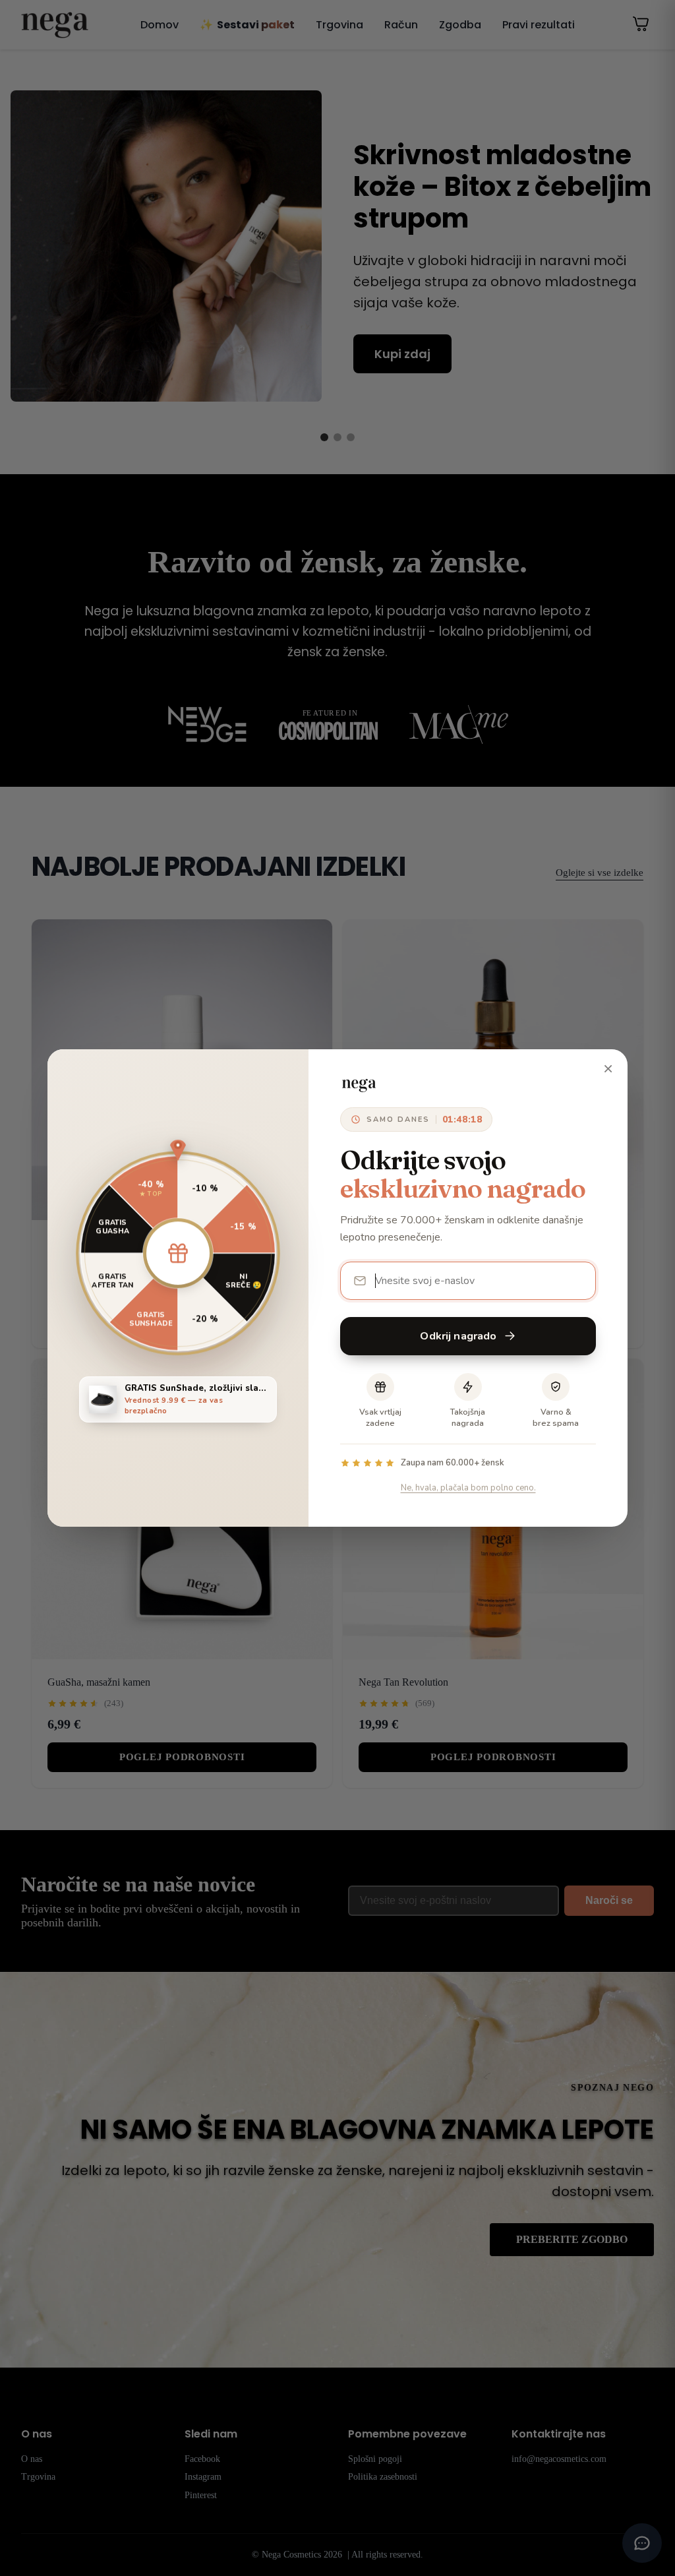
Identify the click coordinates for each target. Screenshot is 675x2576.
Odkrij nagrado (458, 1336)
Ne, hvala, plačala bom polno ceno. (468, 1488)
